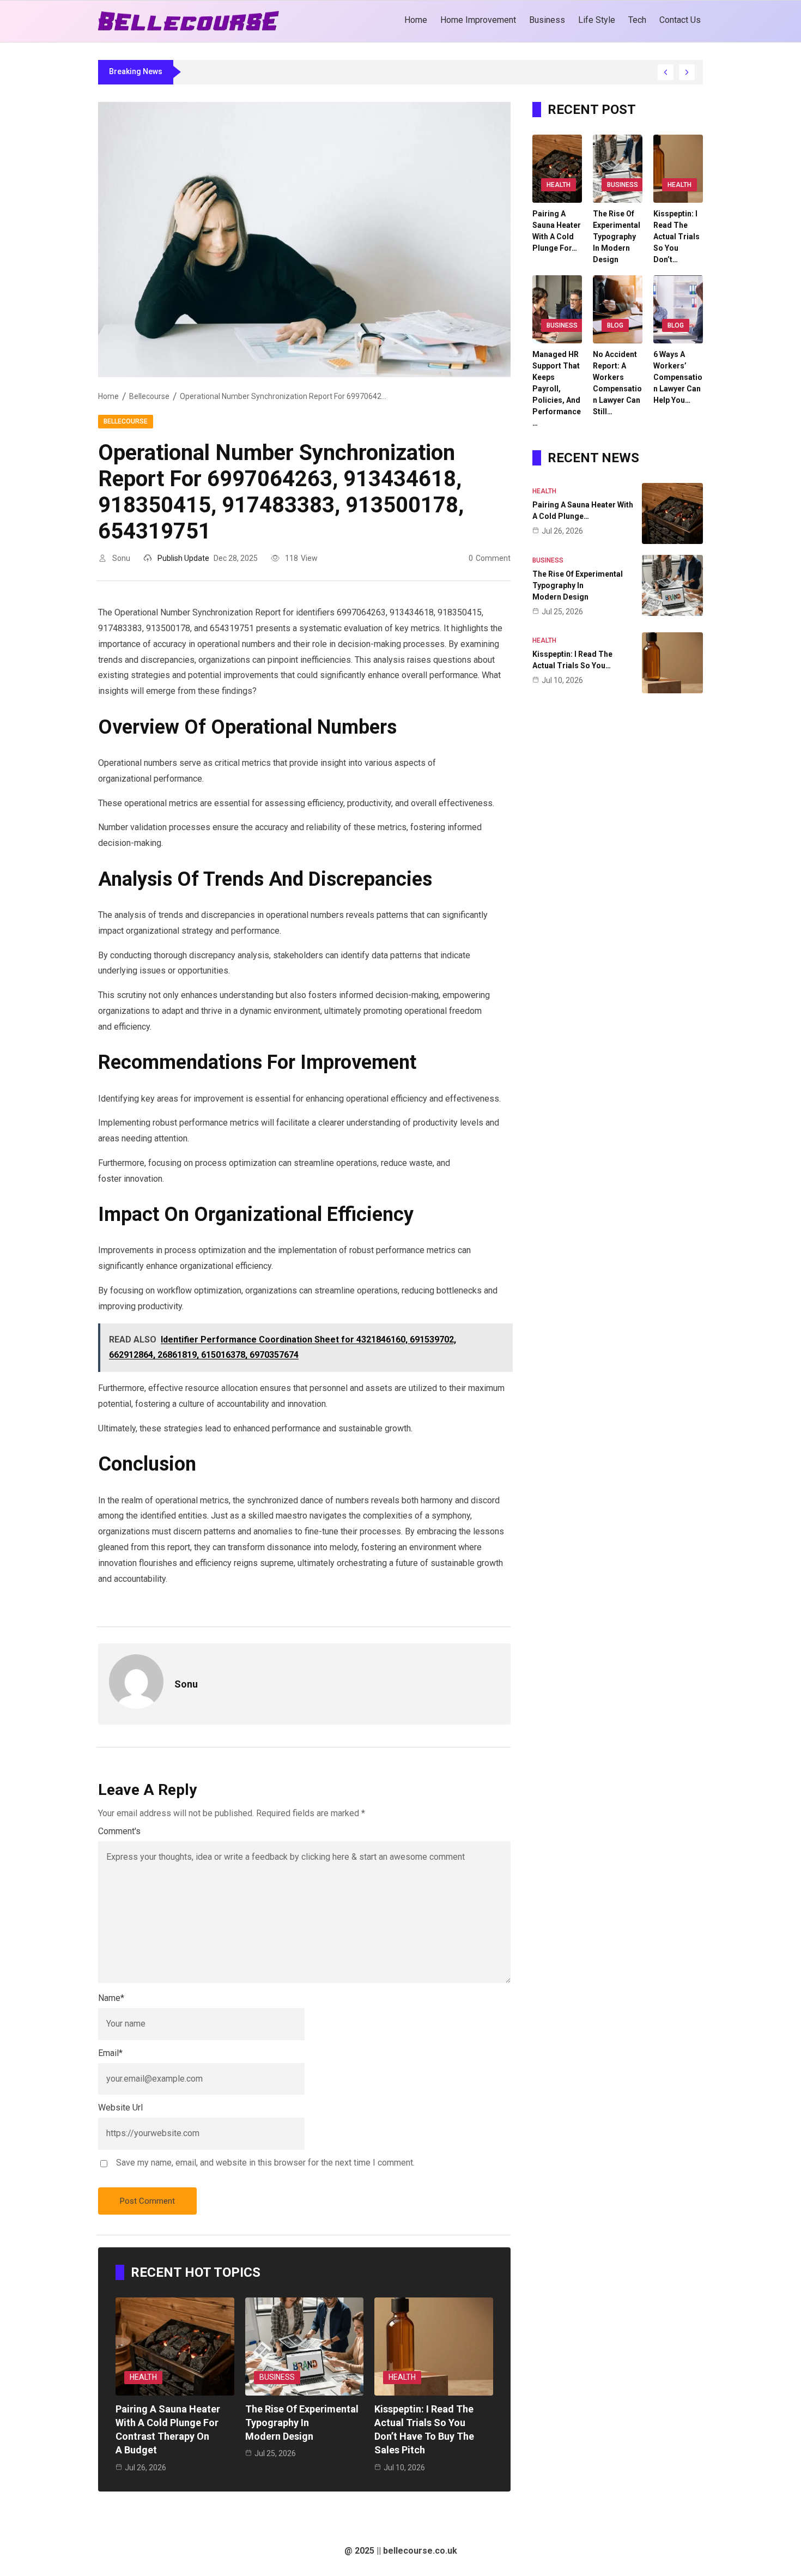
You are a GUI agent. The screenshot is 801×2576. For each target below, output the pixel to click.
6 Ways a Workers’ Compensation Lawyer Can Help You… (678, 377)
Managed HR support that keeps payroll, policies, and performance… (557, 389)
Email (110, 2053)
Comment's (119, 1831)
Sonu (121, 558)
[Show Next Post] (687, 72)
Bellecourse (149, 396)
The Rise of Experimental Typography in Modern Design (302, 2423)
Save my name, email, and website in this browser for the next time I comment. (265, 2163)
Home (108, 396)
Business (277, 2377)
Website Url (120, 2108)
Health (143, 2377)
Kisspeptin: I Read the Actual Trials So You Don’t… (676, 237)
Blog (615, 325)
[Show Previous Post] (666, 72)
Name (111, 1998)
